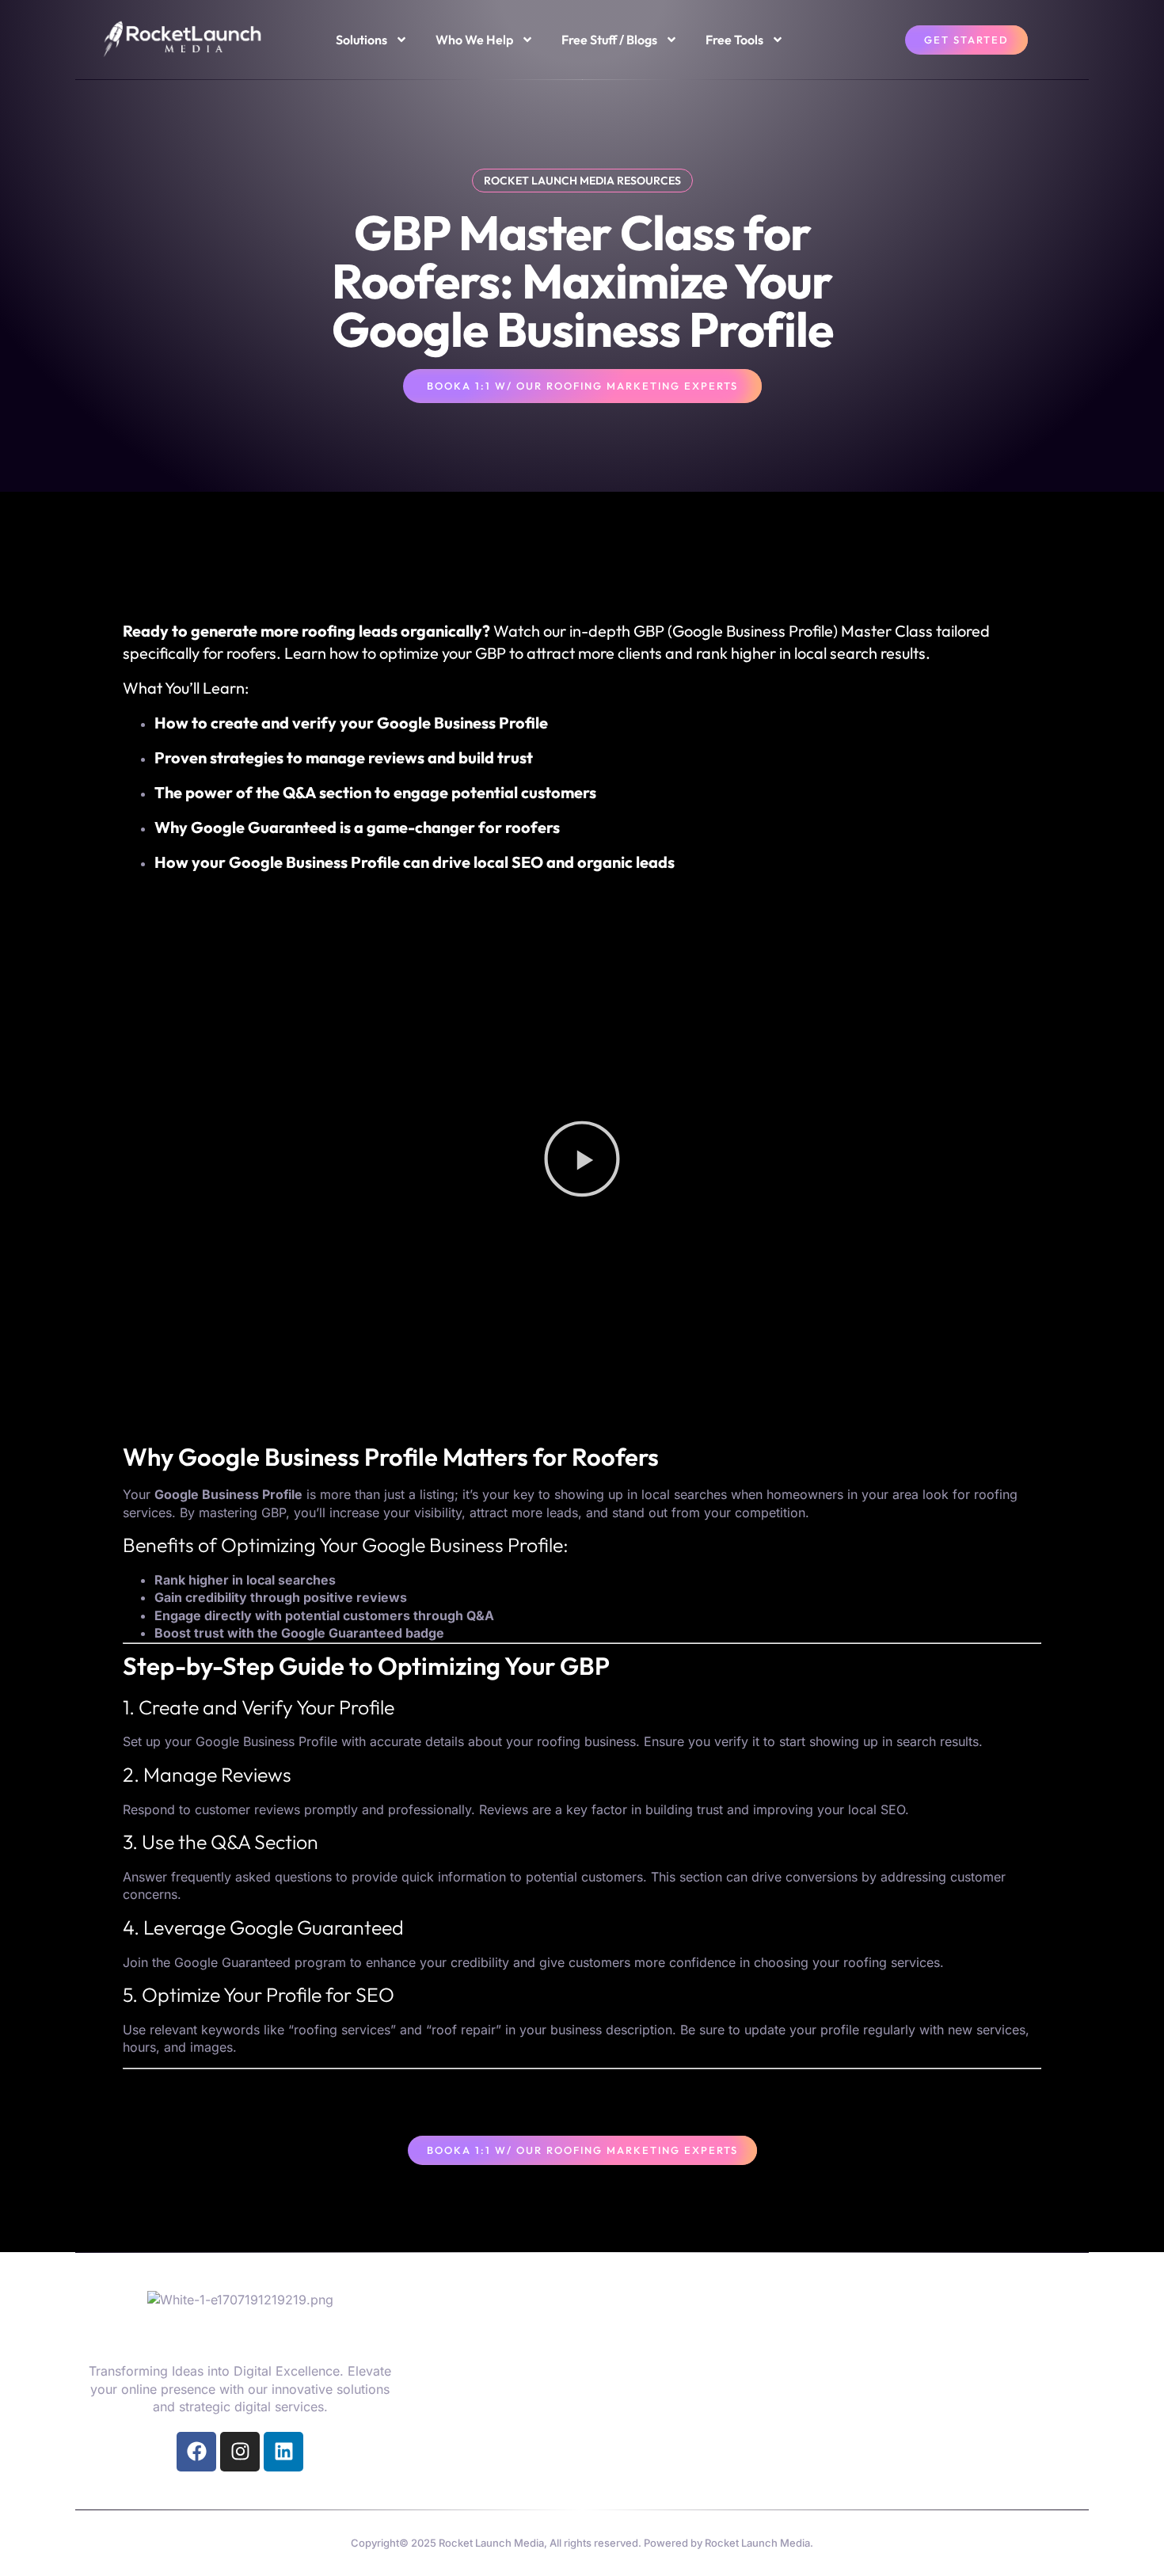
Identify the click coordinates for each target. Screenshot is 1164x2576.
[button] (582, 1161)
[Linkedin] (283, 2452)
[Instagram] (240, 2452)
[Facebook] (196, 2452)
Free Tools (734, 40)
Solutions (361, 40)
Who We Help (474, 40)
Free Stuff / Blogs (609, 40)
